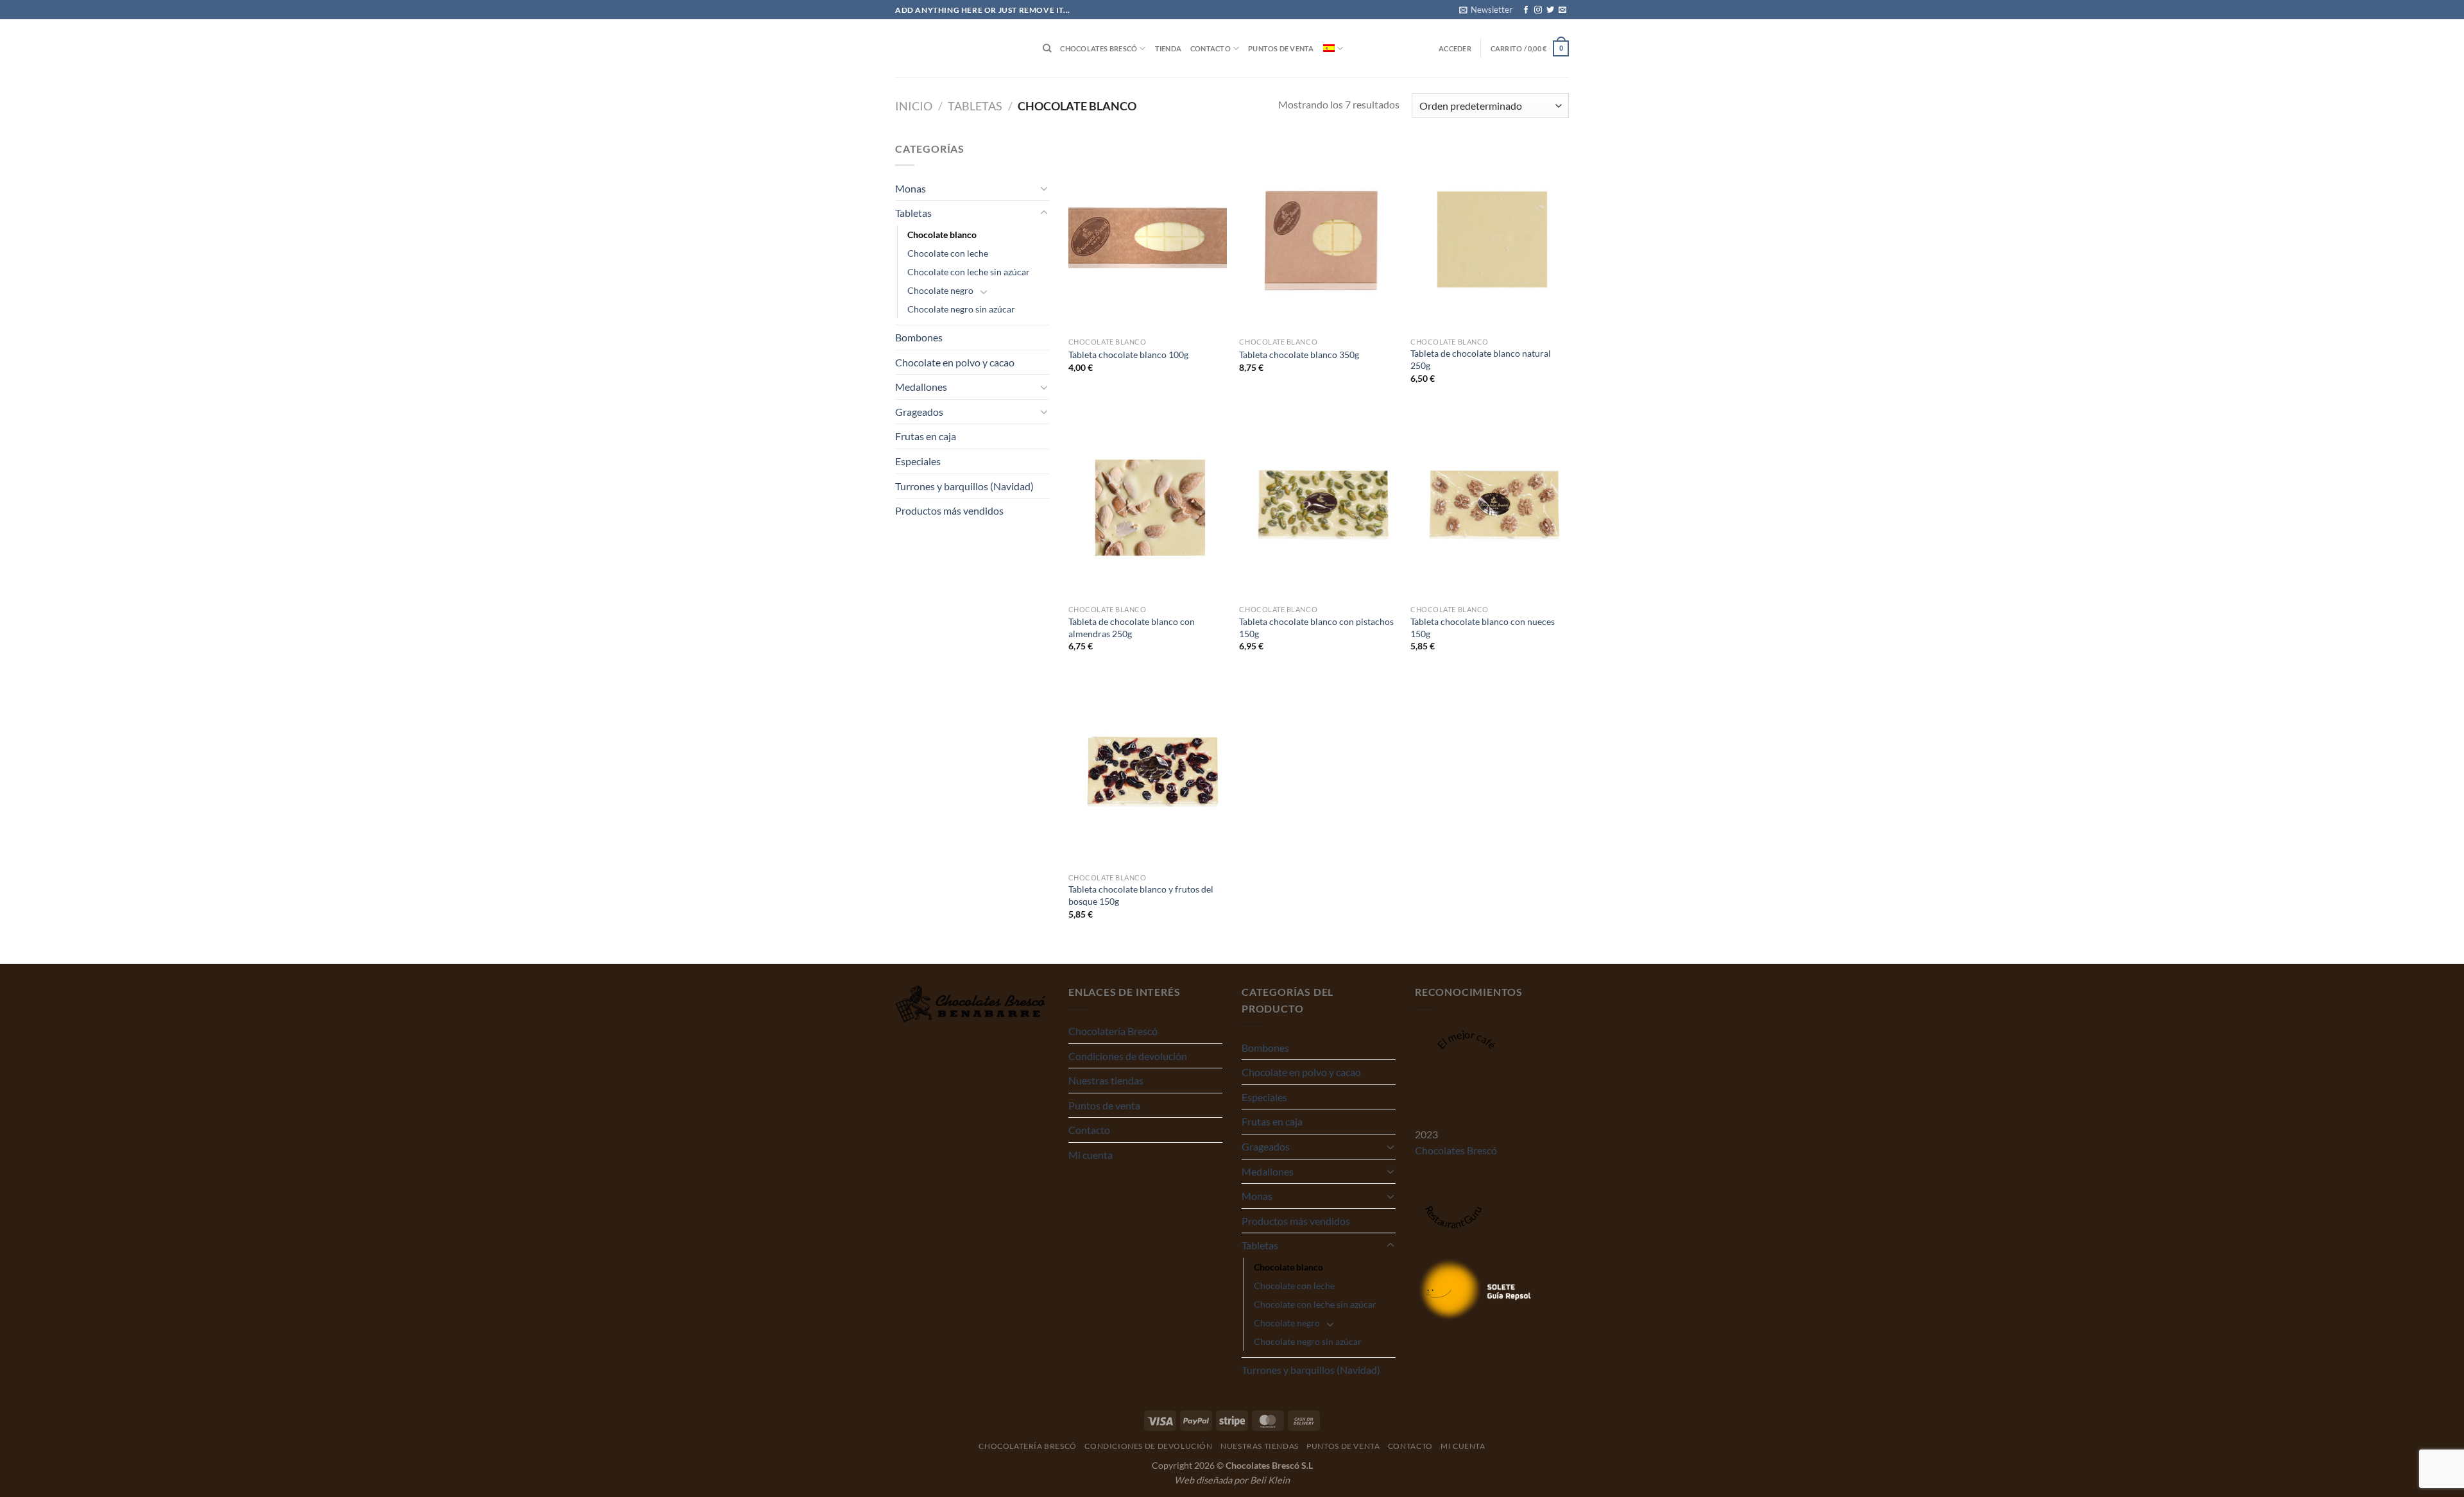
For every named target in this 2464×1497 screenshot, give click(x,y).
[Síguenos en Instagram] (1538, 10)
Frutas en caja (926, 436)
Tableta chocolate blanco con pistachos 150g (1316, 628)
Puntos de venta (1281, 48)
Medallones (921, 387)
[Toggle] (1044, 188)
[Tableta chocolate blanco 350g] (1318, 235)
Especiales (918, 461)
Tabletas (975, 106)
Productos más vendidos (949, 510)
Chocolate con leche (948, 253)
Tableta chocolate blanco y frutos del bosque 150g (1141, 895)
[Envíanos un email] (1562, 10)
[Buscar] (1047, 48)
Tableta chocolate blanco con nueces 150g (1483, 628)
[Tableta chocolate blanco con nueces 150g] (1490, 504)
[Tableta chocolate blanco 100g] (1148, 235)
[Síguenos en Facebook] (1526, 10)
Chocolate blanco (942, 235)
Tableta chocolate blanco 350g (1299, 355)
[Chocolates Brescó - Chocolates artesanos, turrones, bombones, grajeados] (959, 48)
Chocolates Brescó (1099, 48)
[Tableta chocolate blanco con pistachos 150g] (1318, 504)
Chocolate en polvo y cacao (955, 362)
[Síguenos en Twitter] (1550, 10)
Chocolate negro (940, 290)
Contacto (1211, 48)
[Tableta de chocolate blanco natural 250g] (1490, 235)
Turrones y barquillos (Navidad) (964, 486)
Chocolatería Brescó (1113, 1031)
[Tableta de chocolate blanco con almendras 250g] (1148, 504)
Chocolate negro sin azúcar (961, 309)
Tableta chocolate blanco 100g (1128, 355)
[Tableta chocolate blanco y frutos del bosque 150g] (1148, 771)
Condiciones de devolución (1128, 1056)
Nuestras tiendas (1106, 1080)
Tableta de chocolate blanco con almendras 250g (1132, 628)
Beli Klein (1270, 1480)
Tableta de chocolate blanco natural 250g (1481, 359)
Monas (911, 188)
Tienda (1168, 48)
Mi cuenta (1091, 1155)
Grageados (919, 412)
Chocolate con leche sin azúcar (969, 272)
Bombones (919, 337)
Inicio (914, 106)
